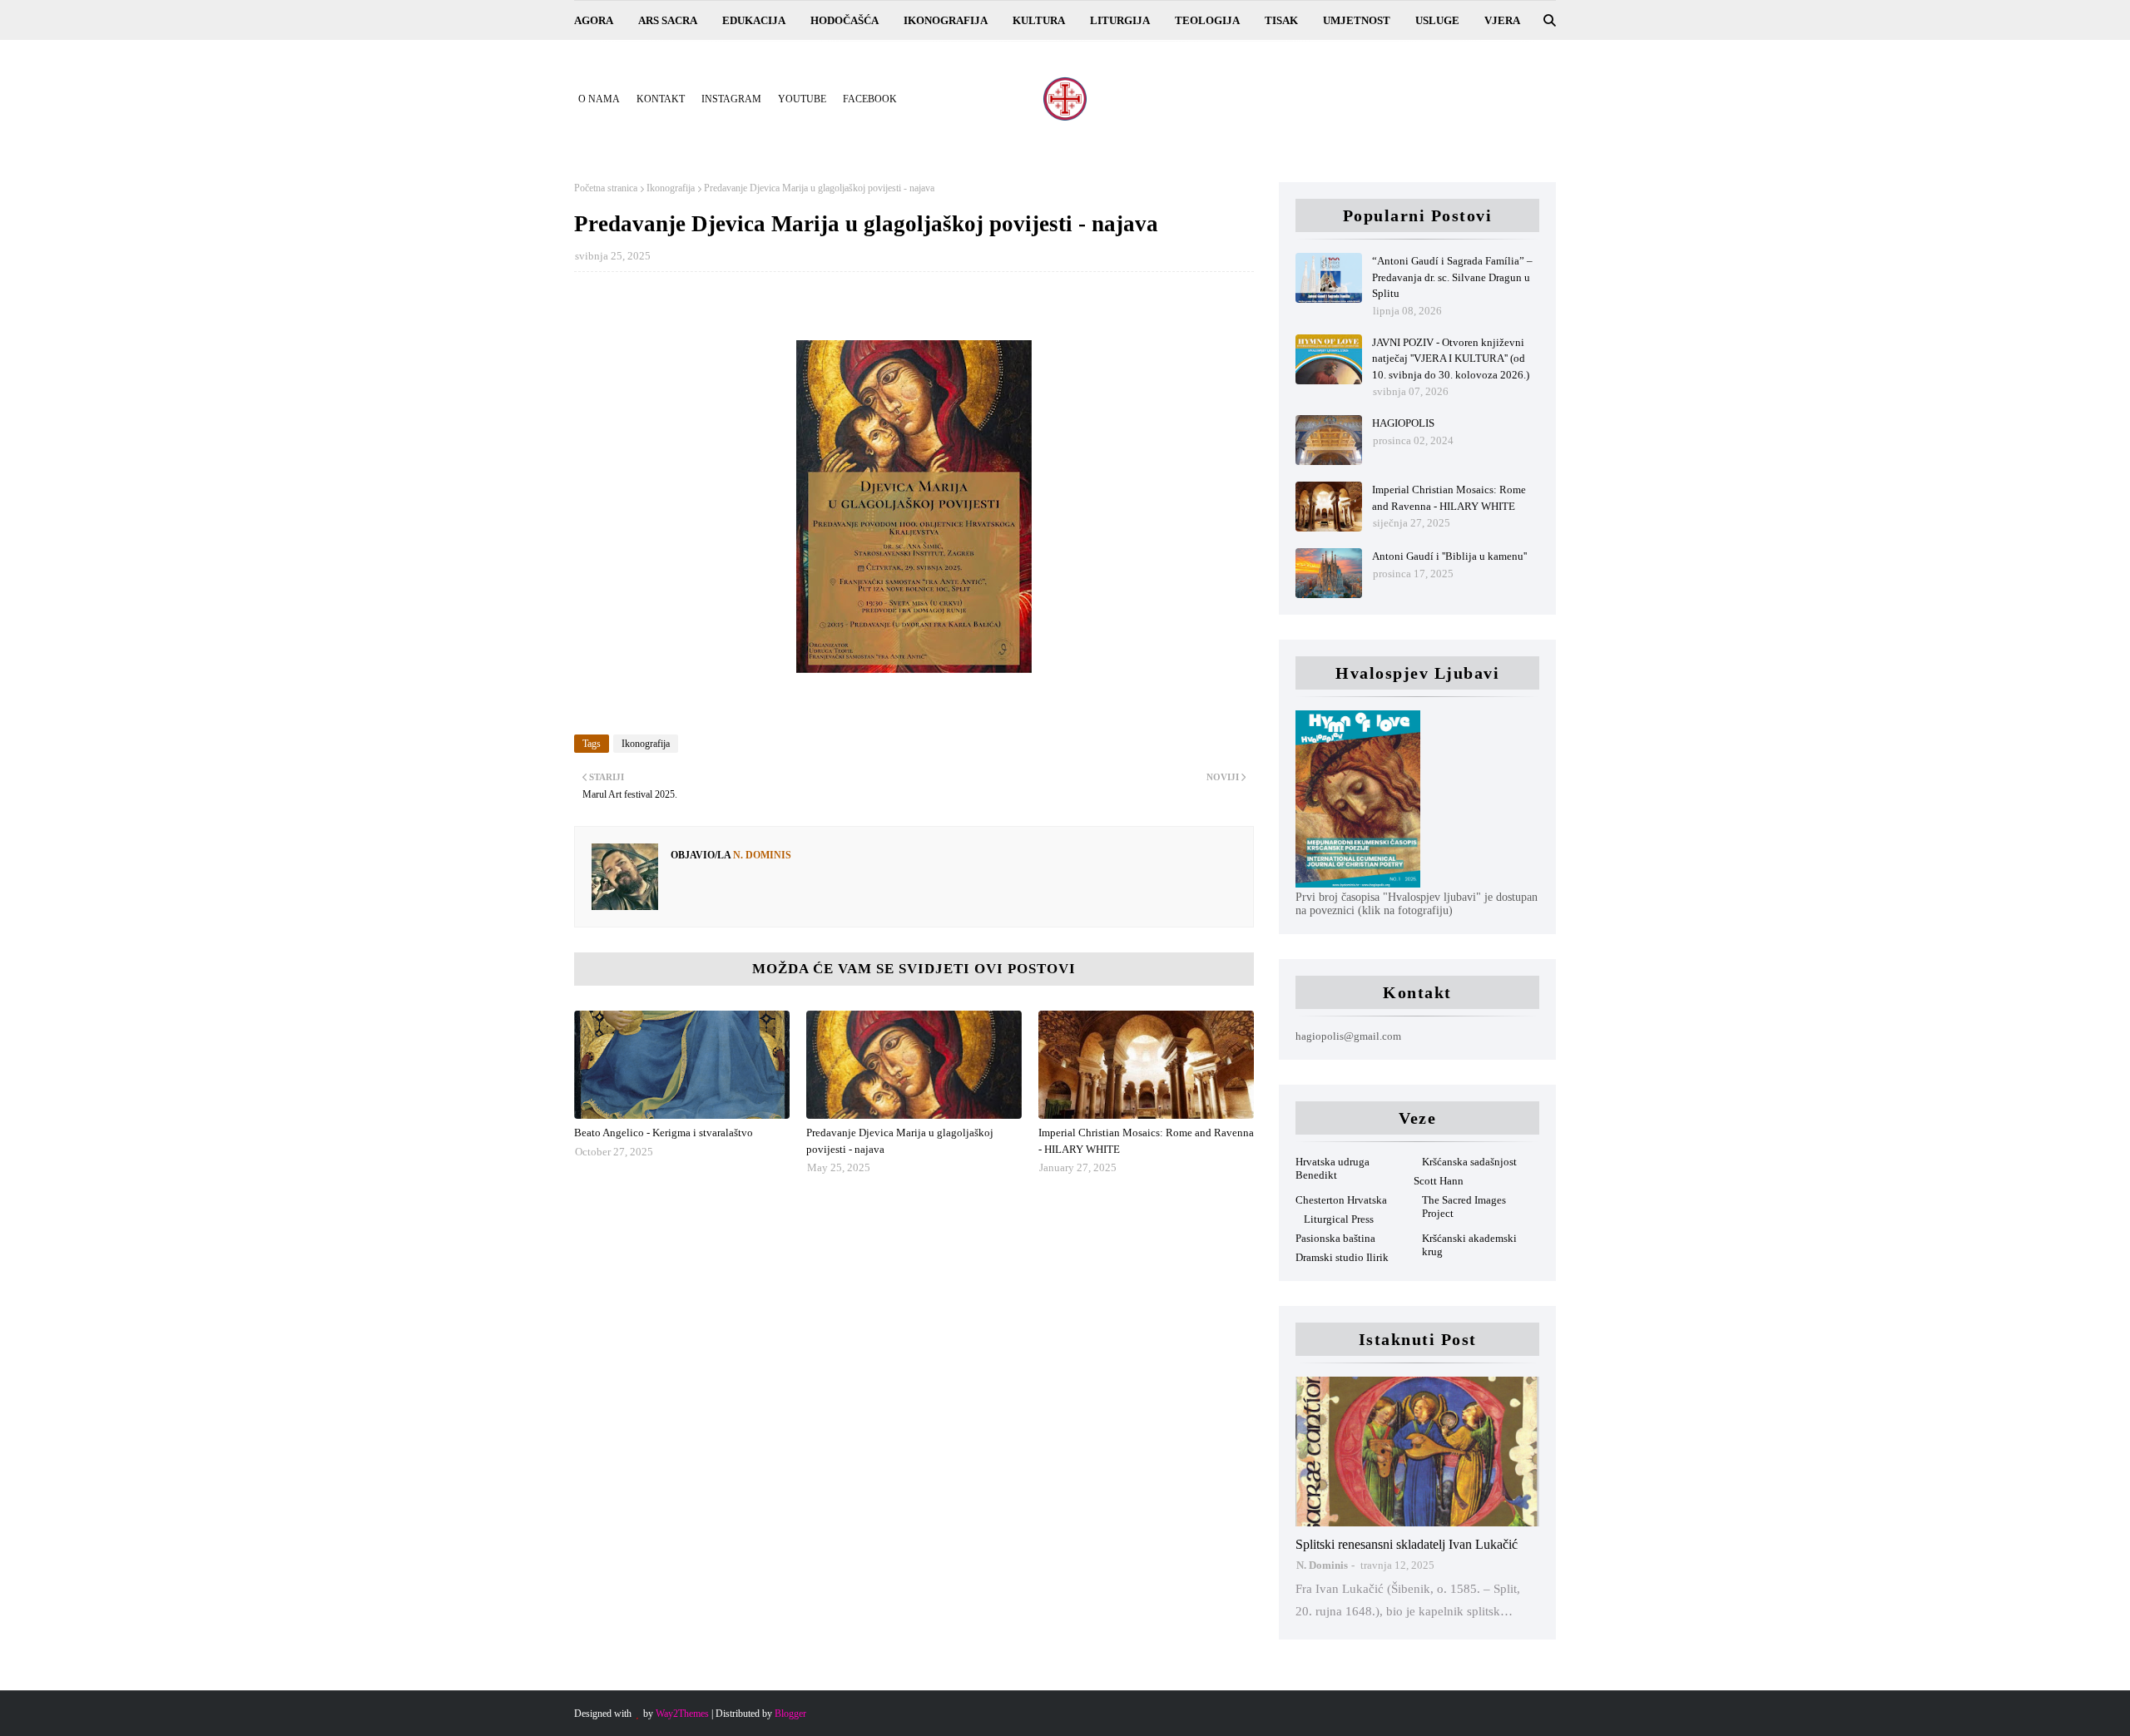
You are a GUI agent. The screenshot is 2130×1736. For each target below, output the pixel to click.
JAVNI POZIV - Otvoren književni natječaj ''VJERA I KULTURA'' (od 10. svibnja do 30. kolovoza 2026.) (1451, 359)
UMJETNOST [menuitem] (1357, 20)
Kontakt (661, 99)
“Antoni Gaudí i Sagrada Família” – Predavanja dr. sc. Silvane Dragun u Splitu (1452, 277)
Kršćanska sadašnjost (1469, 1162)
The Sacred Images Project (1464, 1207)
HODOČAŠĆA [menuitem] (845, 20)
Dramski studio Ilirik (1342, 1257)
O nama (599, 99)
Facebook (870, 99)
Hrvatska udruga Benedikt (1332, 1168)
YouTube (802, 99)
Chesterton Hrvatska (1341, 1200)
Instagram (731, 99)
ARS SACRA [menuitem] (668, 20)
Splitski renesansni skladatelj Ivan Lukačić (1407, 1544)
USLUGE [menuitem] (1437, 20)
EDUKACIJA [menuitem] (754, 20)
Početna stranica (606, 188)
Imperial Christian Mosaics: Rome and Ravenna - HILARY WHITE (1146, 1141)
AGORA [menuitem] (594, 20)
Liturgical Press (1339, 1219)
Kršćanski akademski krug (1469, 1245)
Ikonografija (671, 188)
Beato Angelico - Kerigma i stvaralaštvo (664, 1133)
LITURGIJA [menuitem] (1120, 20)
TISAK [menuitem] (1281, 20)
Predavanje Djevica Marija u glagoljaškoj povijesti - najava (900, 1141)
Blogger (790, 1714)
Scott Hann (1439, 1181)
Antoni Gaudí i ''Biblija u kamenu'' (1449, 556)
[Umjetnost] (1417, 1452)
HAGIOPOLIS (1403, 423)
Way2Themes (682, 1714)
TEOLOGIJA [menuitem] (1207, 20)
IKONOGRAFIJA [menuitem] (946, 20)
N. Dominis (761, 855)
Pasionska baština (1335, 1238)
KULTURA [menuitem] (1039, 20)
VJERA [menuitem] (1502, 20)
